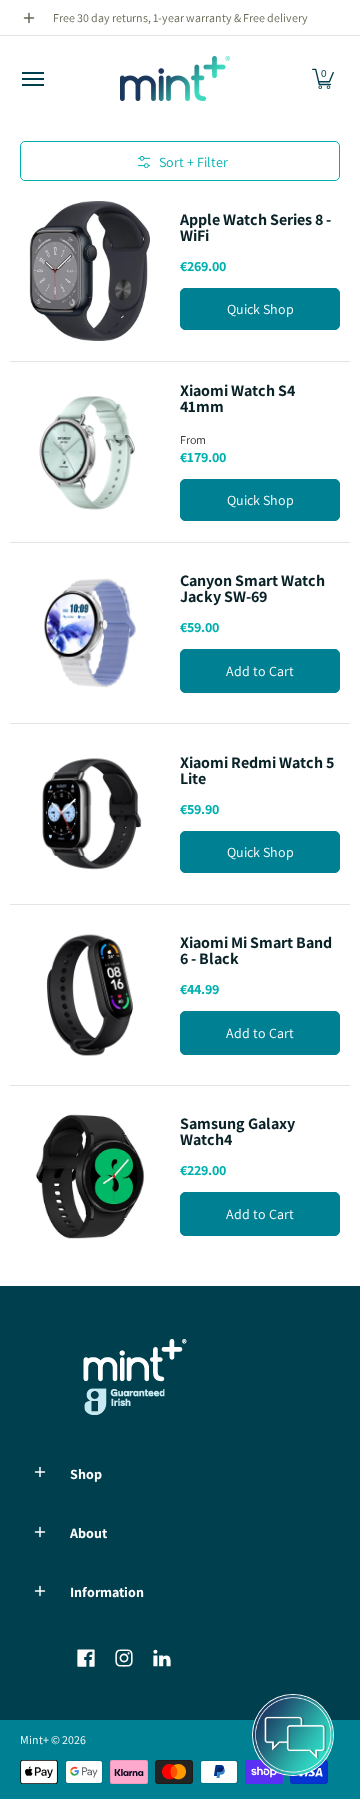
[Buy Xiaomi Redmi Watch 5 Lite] (90, 814)
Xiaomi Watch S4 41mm (237, 398)
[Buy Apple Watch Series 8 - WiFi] (90, 271)
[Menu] (32, 78)
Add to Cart (260, 671)
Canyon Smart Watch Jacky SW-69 (252, 588)
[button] (323, 78)
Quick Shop (260, 309)
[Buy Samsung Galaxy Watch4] (90, 1176)
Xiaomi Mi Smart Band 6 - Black (256, 950)
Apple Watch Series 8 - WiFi (255, 227)
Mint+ (34, 1739)
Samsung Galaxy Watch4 (237, 1131)
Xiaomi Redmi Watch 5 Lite (257, 770)
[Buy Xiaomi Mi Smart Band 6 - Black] (90, 995)
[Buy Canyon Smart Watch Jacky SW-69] (90, 633)
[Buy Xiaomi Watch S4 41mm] (90, 452)
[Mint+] (175, 78)
